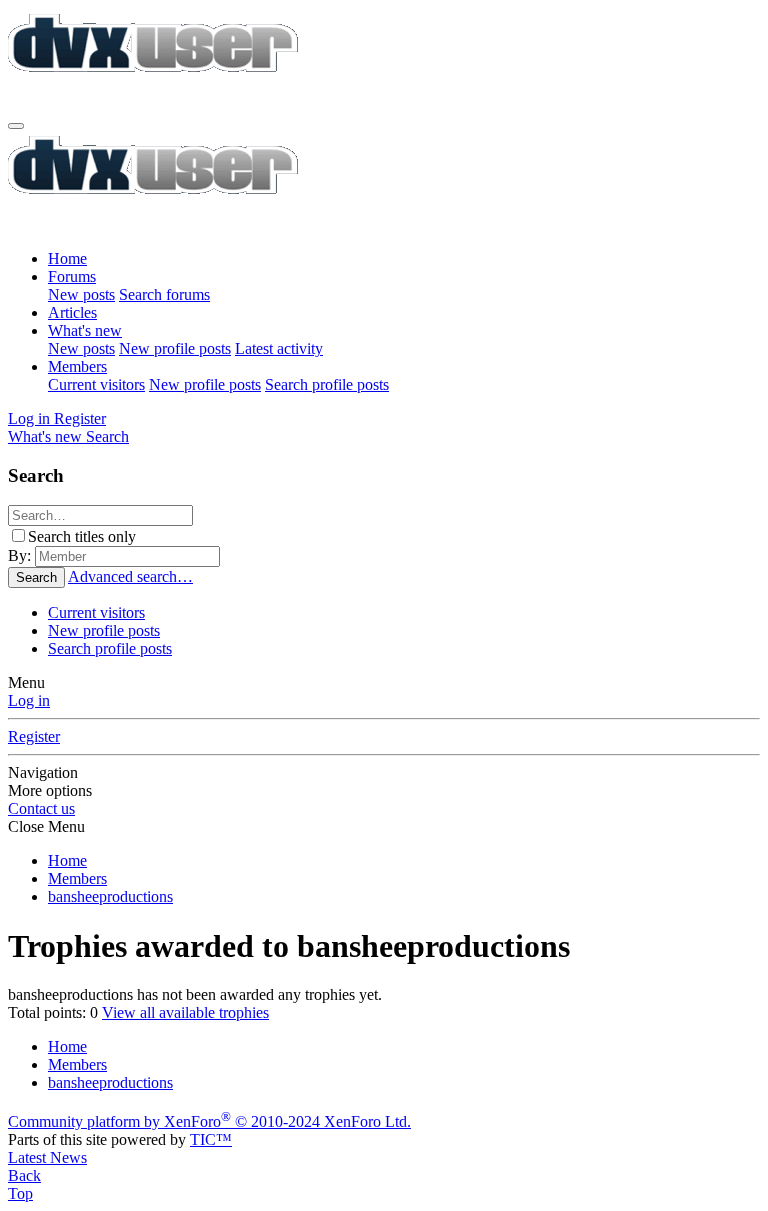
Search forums (164, 294)
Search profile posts (327, 384)
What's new (85, 330)
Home (67, 258)
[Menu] (16, 126)
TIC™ (211, 1139)
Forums (72, 276)
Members (77, 366)
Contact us (41, 808)
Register (34, 736)
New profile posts (175, 348)
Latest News (47, 1157)
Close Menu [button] (46, 826)
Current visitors (96, 384)
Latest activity (279, 348)
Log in (29, 700)
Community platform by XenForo (209, 1121)
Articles (72, 312)
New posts (81, 294)
